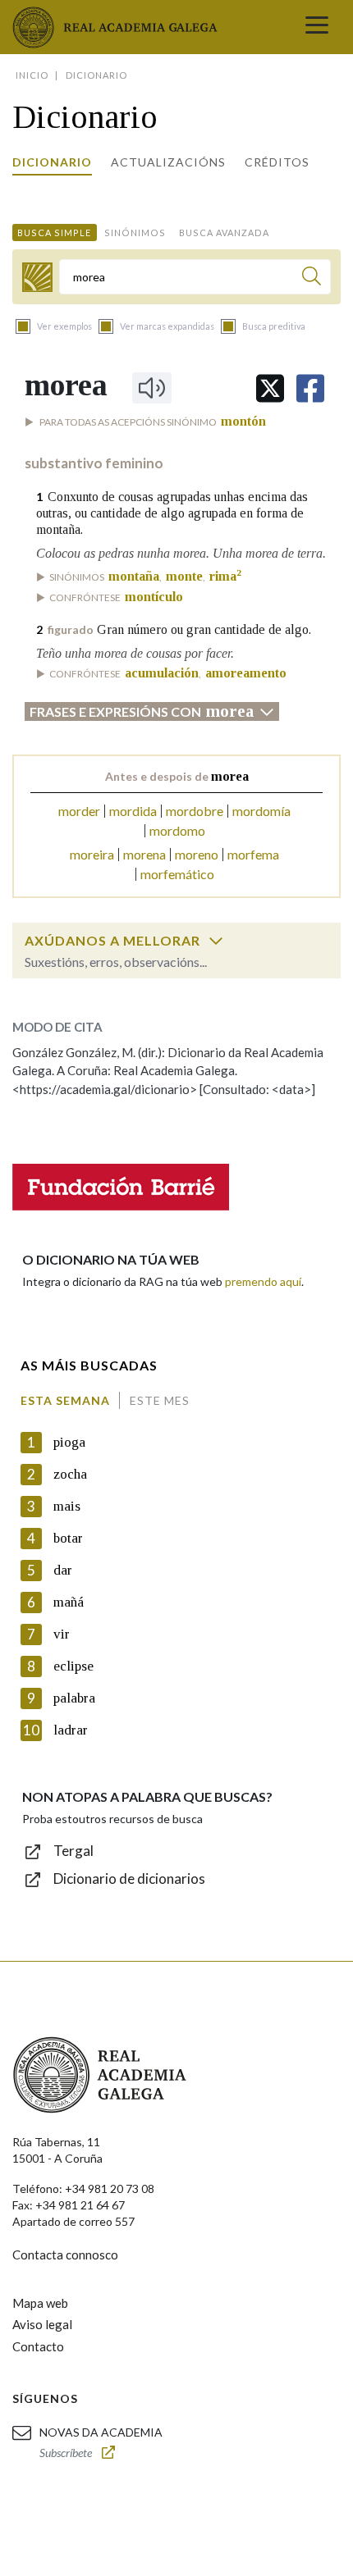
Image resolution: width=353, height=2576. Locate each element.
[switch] (216, 941)
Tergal (73, 1851)
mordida (133, 811)
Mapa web (40, 2303)
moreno (197, 854)
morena (144, 854)
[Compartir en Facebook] (310, 388)
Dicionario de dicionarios (129, 1878)
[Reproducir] (152, 388)
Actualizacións (168, 162)
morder (79, 811)
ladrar (71, 1730)
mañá (69, 1602)
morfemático (177, 874)
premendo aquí (263, 1281)
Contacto (38, 2346)
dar (63, 1570)
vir (62, 1634)
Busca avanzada (224, 233)
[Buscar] (312, 278)
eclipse (73, 1666)
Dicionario (52, 162)
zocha (70, 1474)
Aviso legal (42, 2324)
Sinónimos (135, 233)
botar (68, 1538)
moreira (92, 854)
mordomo (177, 830)
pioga (69, 1442)
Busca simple (54, 233)
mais (67, 1506)
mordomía (261, 811)
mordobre (195, 811)
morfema (253, 854)
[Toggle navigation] (317, 27)
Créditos (277, 162)
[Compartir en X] (270, 388)
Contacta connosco (65, 2255)
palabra (74, 1698)
